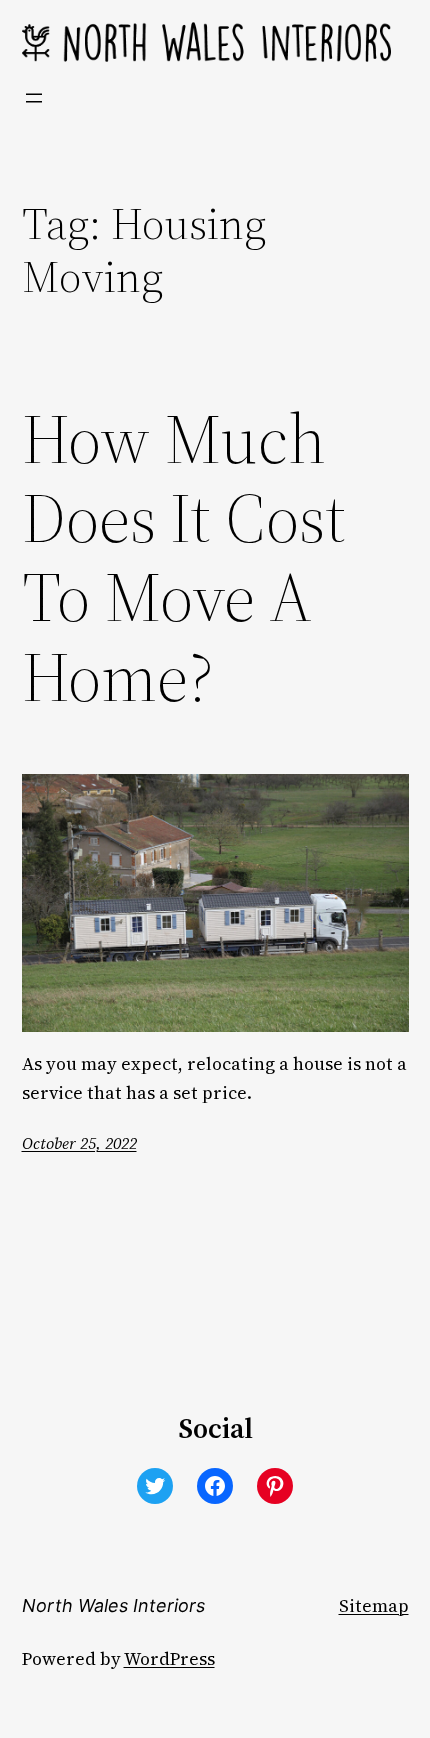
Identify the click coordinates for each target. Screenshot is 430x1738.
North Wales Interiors (113, 1605)
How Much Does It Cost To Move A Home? (184, 558)
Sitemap (374, 1606)
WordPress (169, 1659)
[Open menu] (34, 98)
